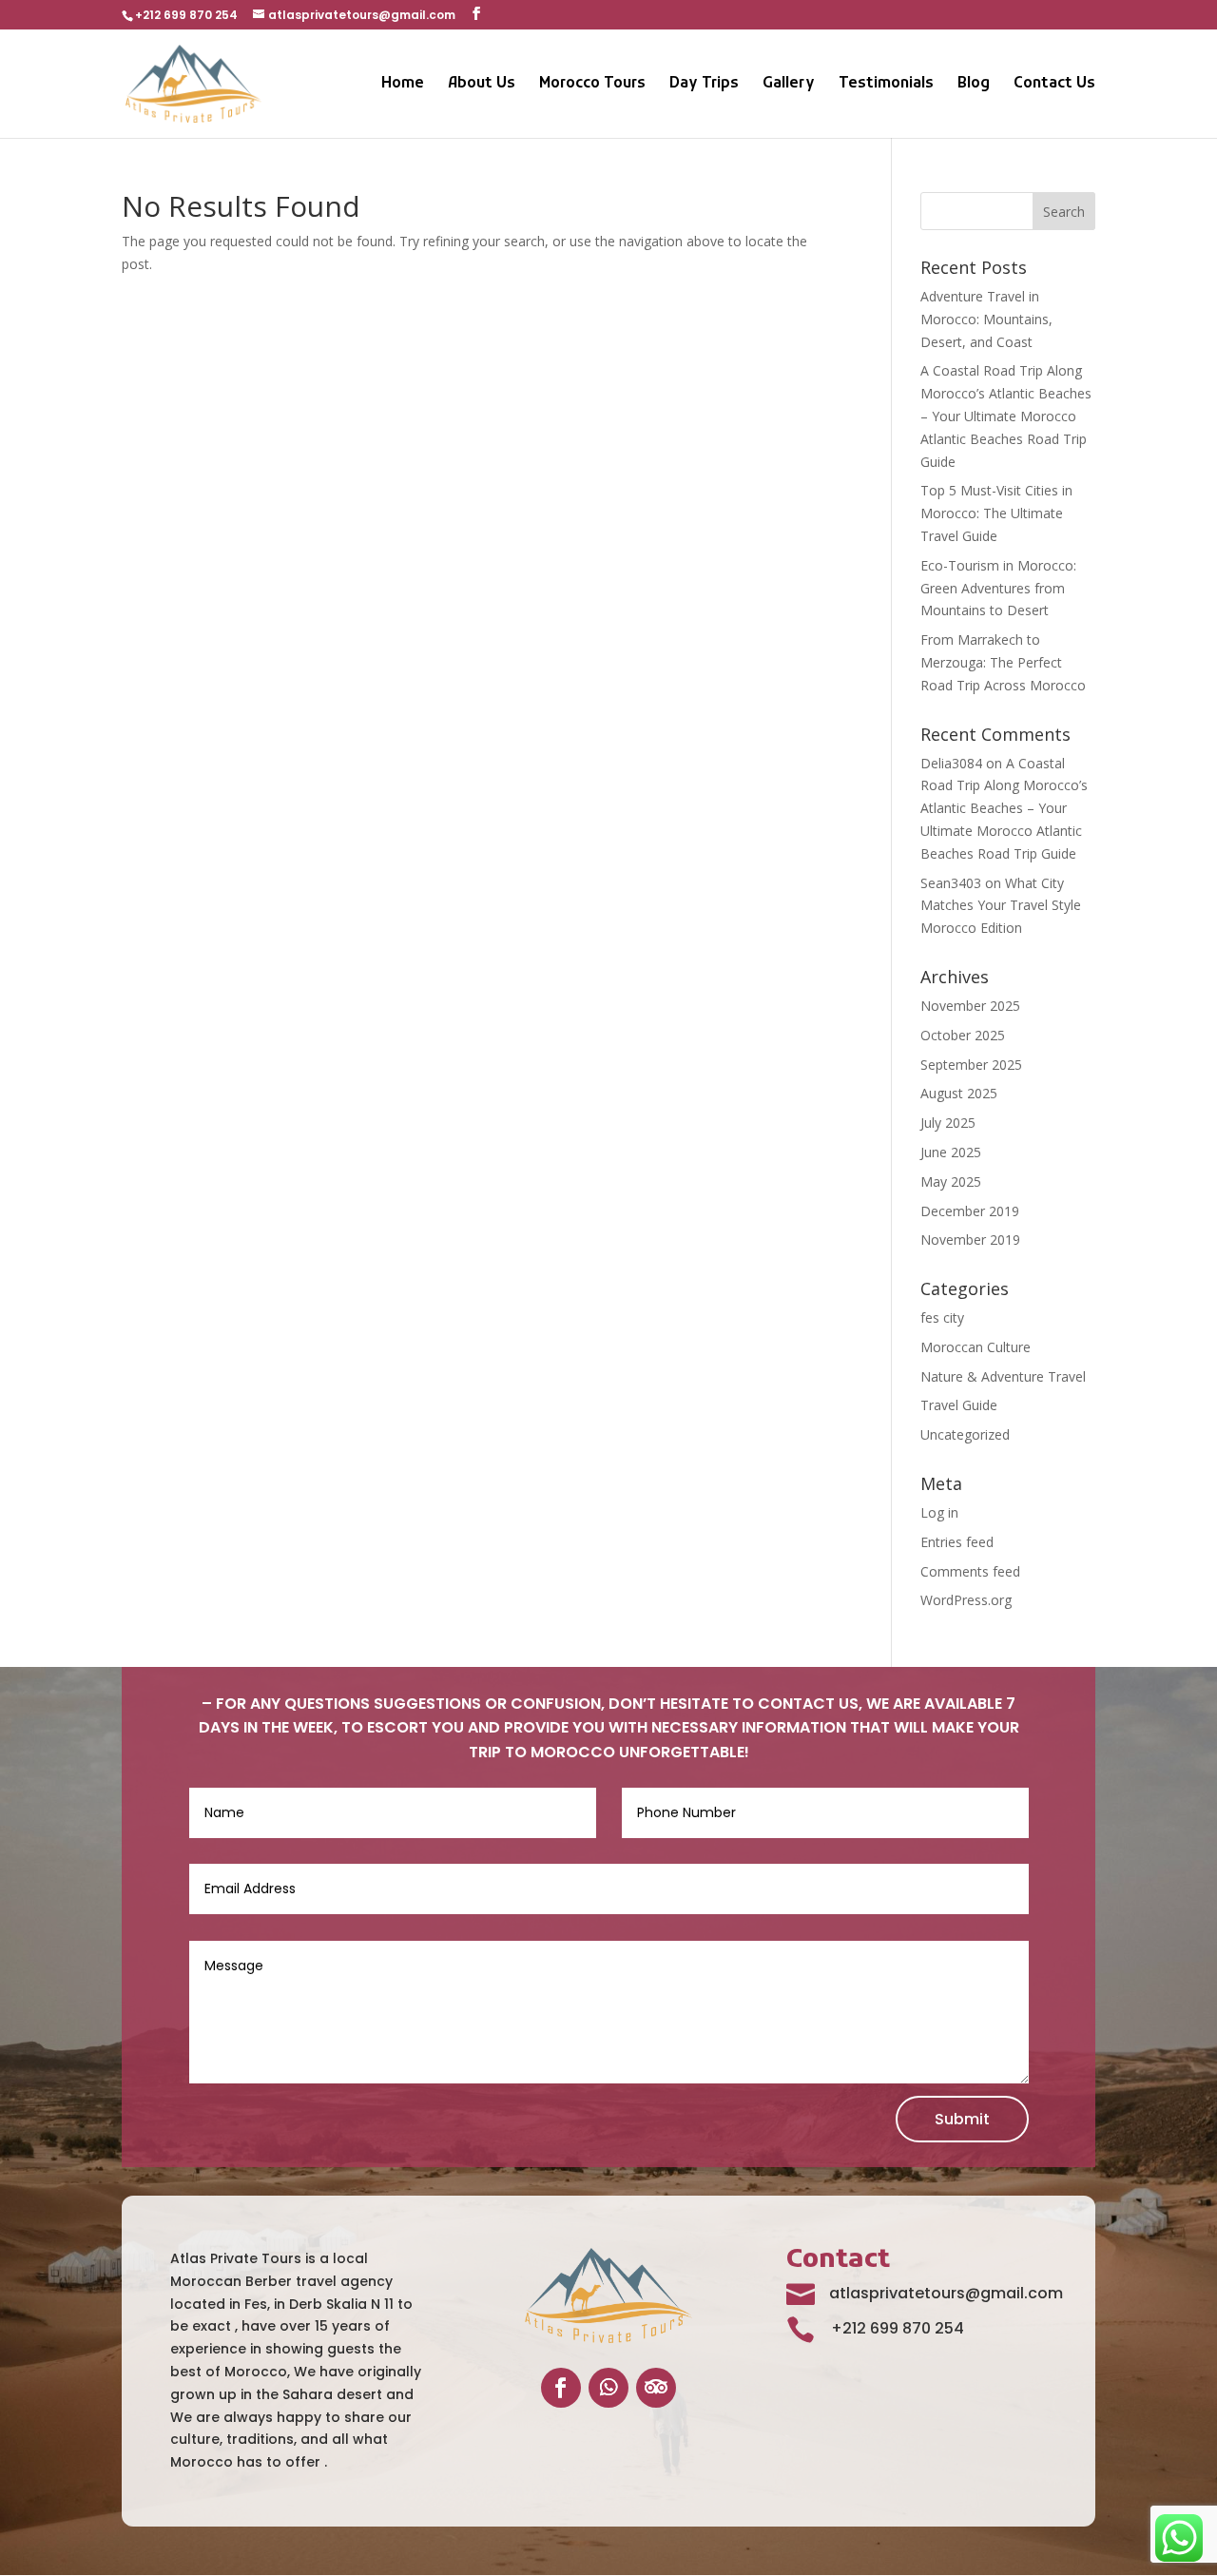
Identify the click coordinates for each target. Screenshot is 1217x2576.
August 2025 (959, 1093)
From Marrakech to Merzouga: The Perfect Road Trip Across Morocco (1003, 662)
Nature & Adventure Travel (1003, 1376)
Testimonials (886, 85)
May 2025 (951, 1181)
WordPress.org (966, 1600)
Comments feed (970, 1571)
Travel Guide (959, 1405)
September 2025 (971, 1065)
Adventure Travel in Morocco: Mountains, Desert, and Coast (986, 319)
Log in (939, 1512)
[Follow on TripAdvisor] (656, 2388)
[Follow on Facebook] (561, 2388)
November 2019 (970, 1240)
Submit (962, 2119)
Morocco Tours (592, 85)
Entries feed (957, 1542)
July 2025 (948, 1123)
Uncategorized (965, 1434)
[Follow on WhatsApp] (608, 2388)
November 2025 (970, 1006)
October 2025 (963, 1035)
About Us (482, 85)
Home (403, 85)
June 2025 (951, 1152)
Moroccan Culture (976, 1347)
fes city (942, 1317)
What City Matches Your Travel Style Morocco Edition (1001, 906)
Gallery (789, 85)
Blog (974, 85)
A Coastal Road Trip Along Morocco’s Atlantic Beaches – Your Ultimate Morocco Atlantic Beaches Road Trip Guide (1006, 416)
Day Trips (704, 85)
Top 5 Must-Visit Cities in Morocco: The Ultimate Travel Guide (996, 513)
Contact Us (1054, 85)
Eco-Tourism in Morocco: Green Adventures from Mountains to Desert (998, 588)
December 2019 (970, 1211)
